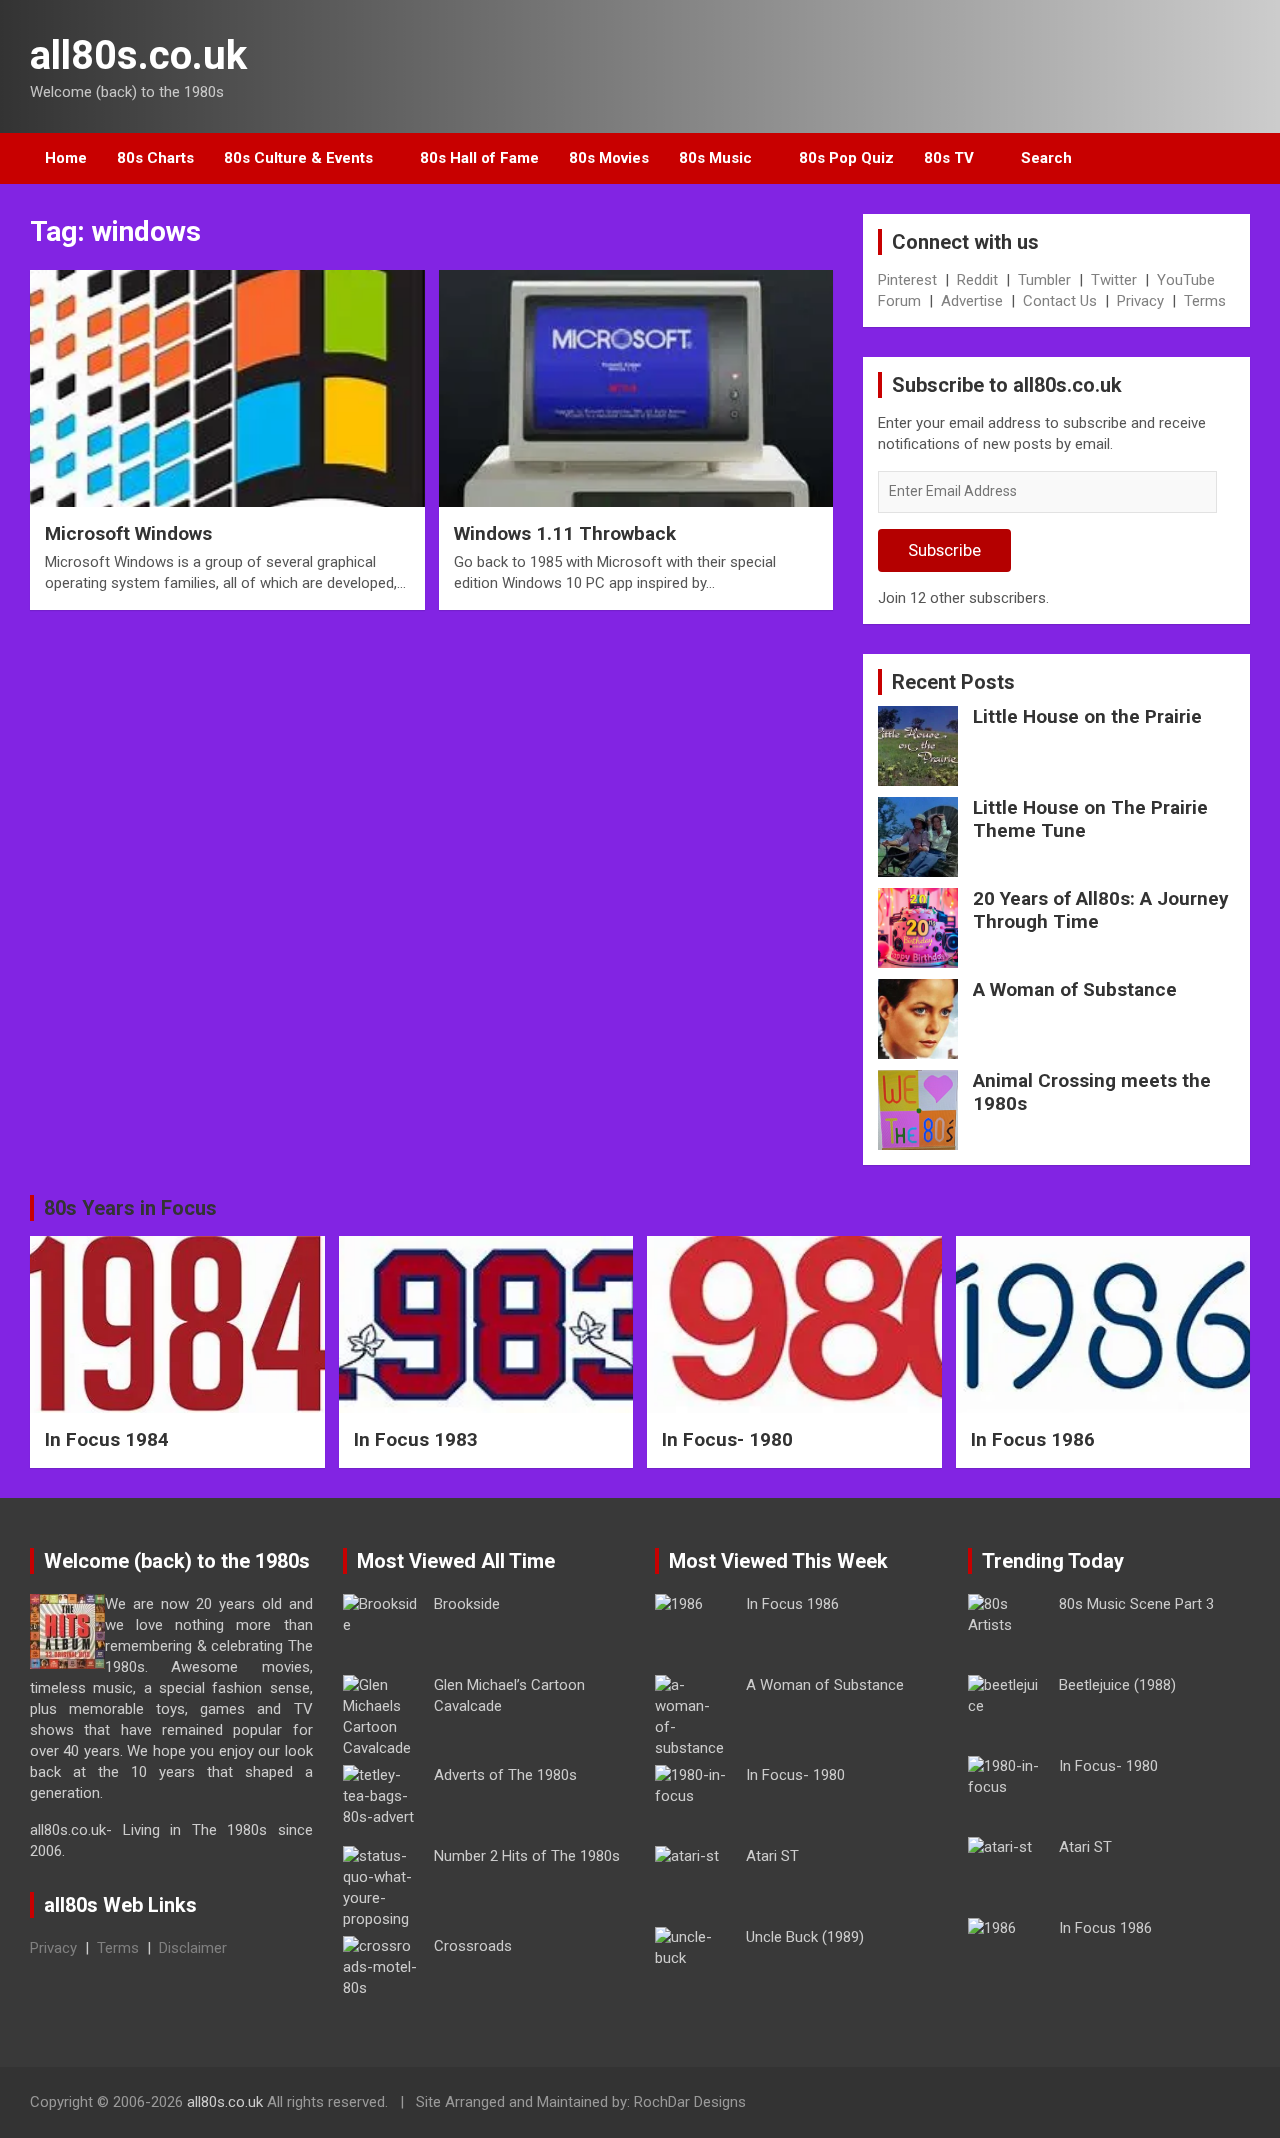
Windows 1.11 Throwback (565, 533)
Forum (899, 301)
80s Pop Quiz (846, 158)
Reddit (977, 280)
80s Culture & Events (298, 158)
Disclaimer (193, 1948)
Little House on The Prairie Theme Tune (1090, 819)
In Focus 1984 (107, 1439)
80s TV (949, 158)
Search (1046, 158)
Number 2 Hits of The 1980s (527, 1856)
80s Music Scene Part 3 (1136, 1604)
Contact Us (1060, 301)
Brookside (467, 1604)
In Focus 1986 (1033, 1439)
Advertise (972, 301)
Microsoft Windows (128, 533)
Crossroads (473, 1946)
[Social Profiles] (1131, 2105)
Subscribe (944, 550)
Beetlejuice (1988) (1117, 1685)
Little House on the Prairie (1087, 716)
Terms (1205, 301)
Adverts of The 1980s (505, 1775)
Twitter (1114, 280)
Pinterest (907, 280)
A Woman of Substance (1075, 989)
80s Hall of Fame (479, 158)
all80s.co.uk (138, 55)
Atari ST (772, 1856)
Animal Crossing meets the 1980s (1092, 1092)
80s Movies (609, 158)
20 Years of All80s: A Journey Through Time (1101, 910)
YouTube (1186, 280)
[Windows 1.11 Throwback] (635, 389)
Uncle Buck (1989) (805, 1937)
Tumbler (1044, 280)
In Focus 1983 (416, 1439)
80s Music (715, 158)
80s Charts (155, 158)
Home (66, 158)
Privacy (1140, 301)
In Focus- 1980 (727, 1439)
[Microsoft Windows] (227, 389)
